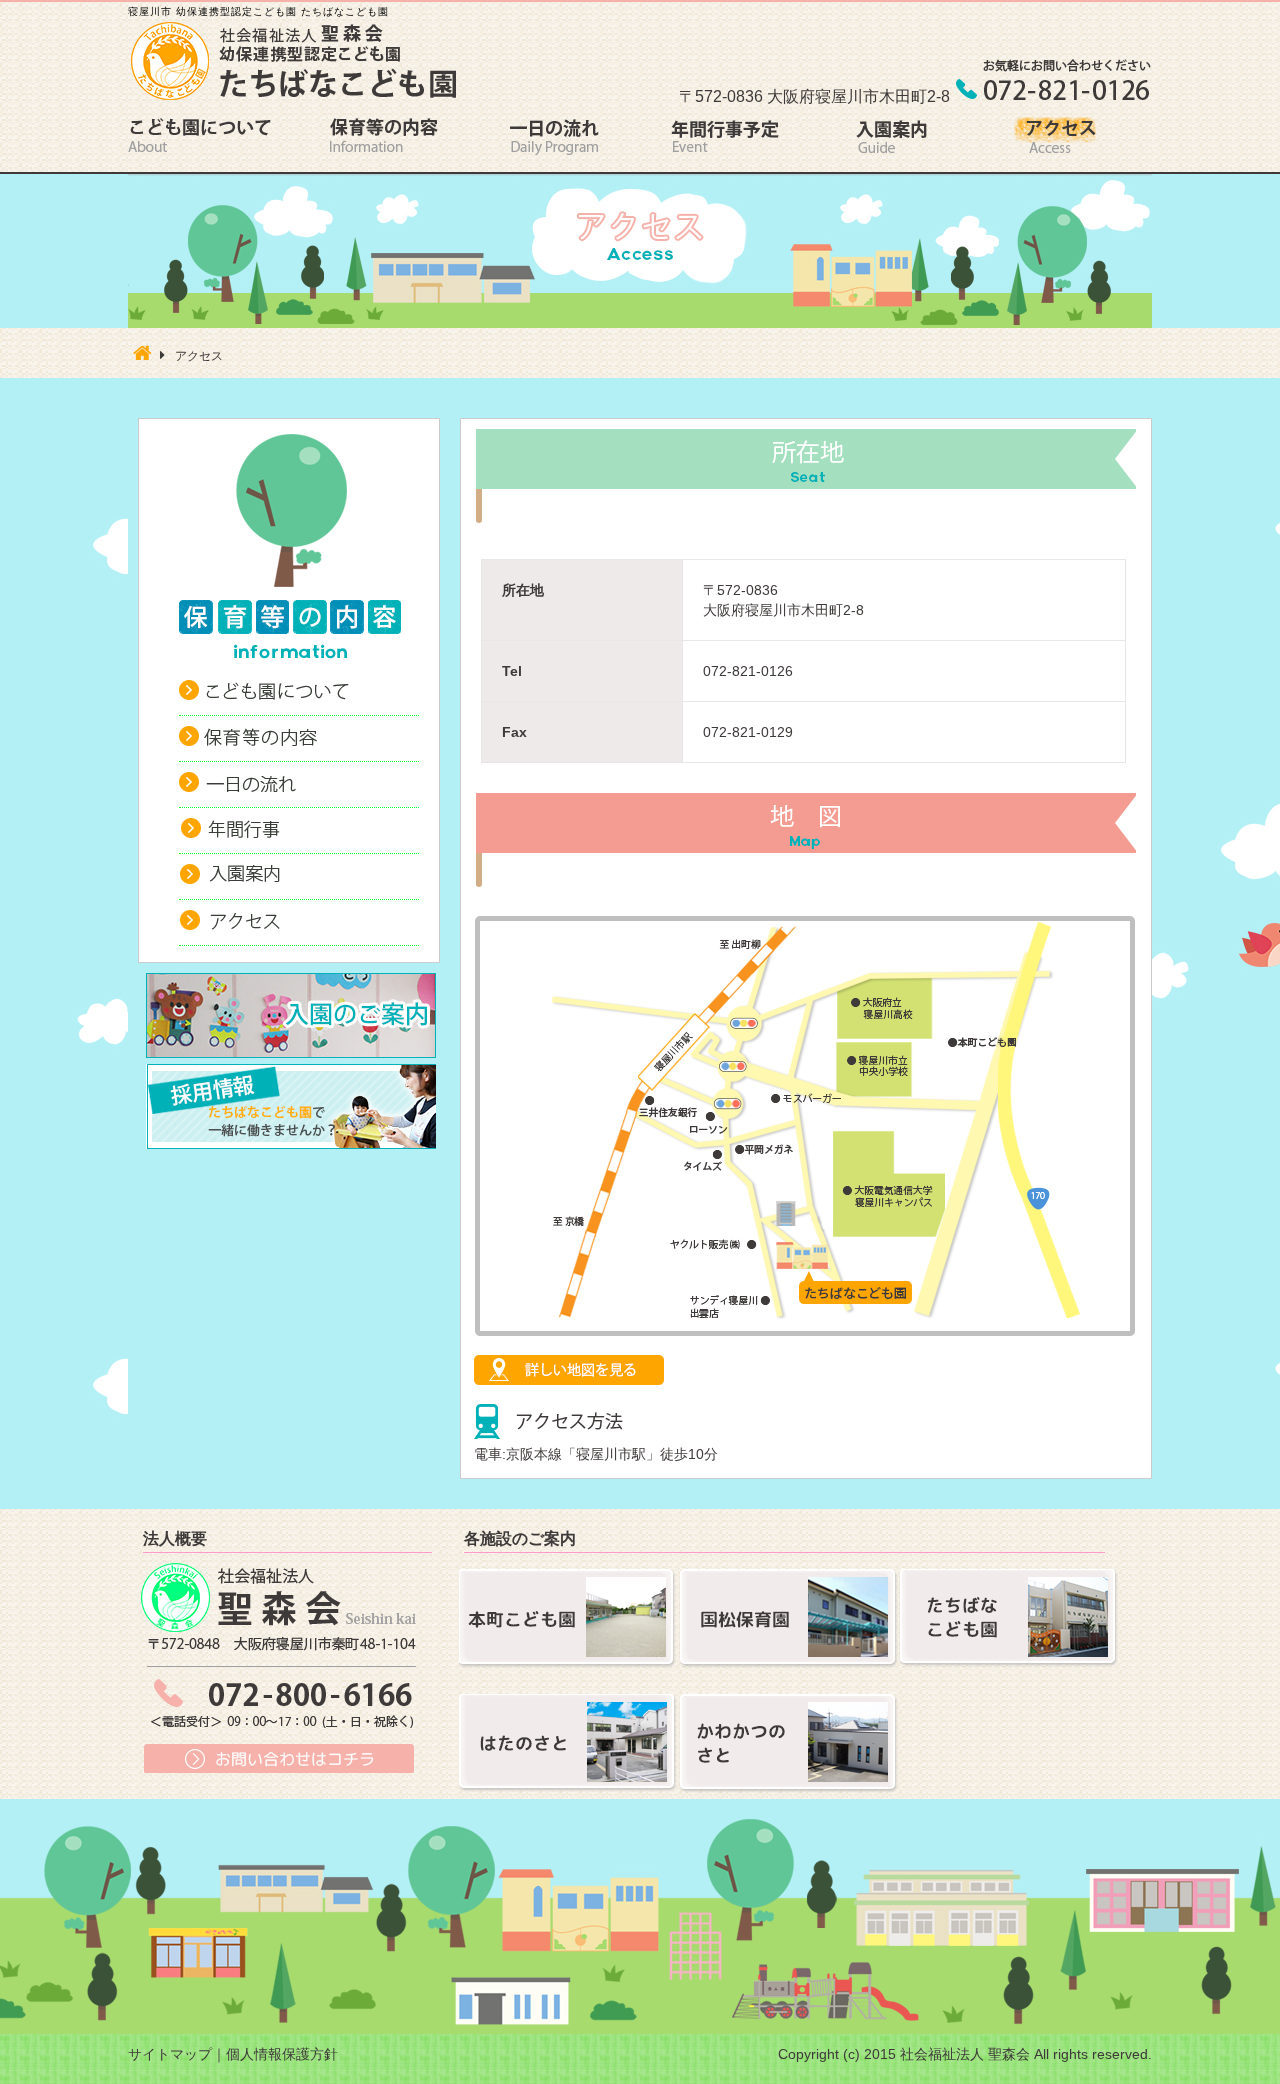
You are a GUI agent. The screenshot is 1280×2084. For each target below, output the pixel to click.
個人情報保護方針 (282, 2054)
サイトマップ (170, 2054)
